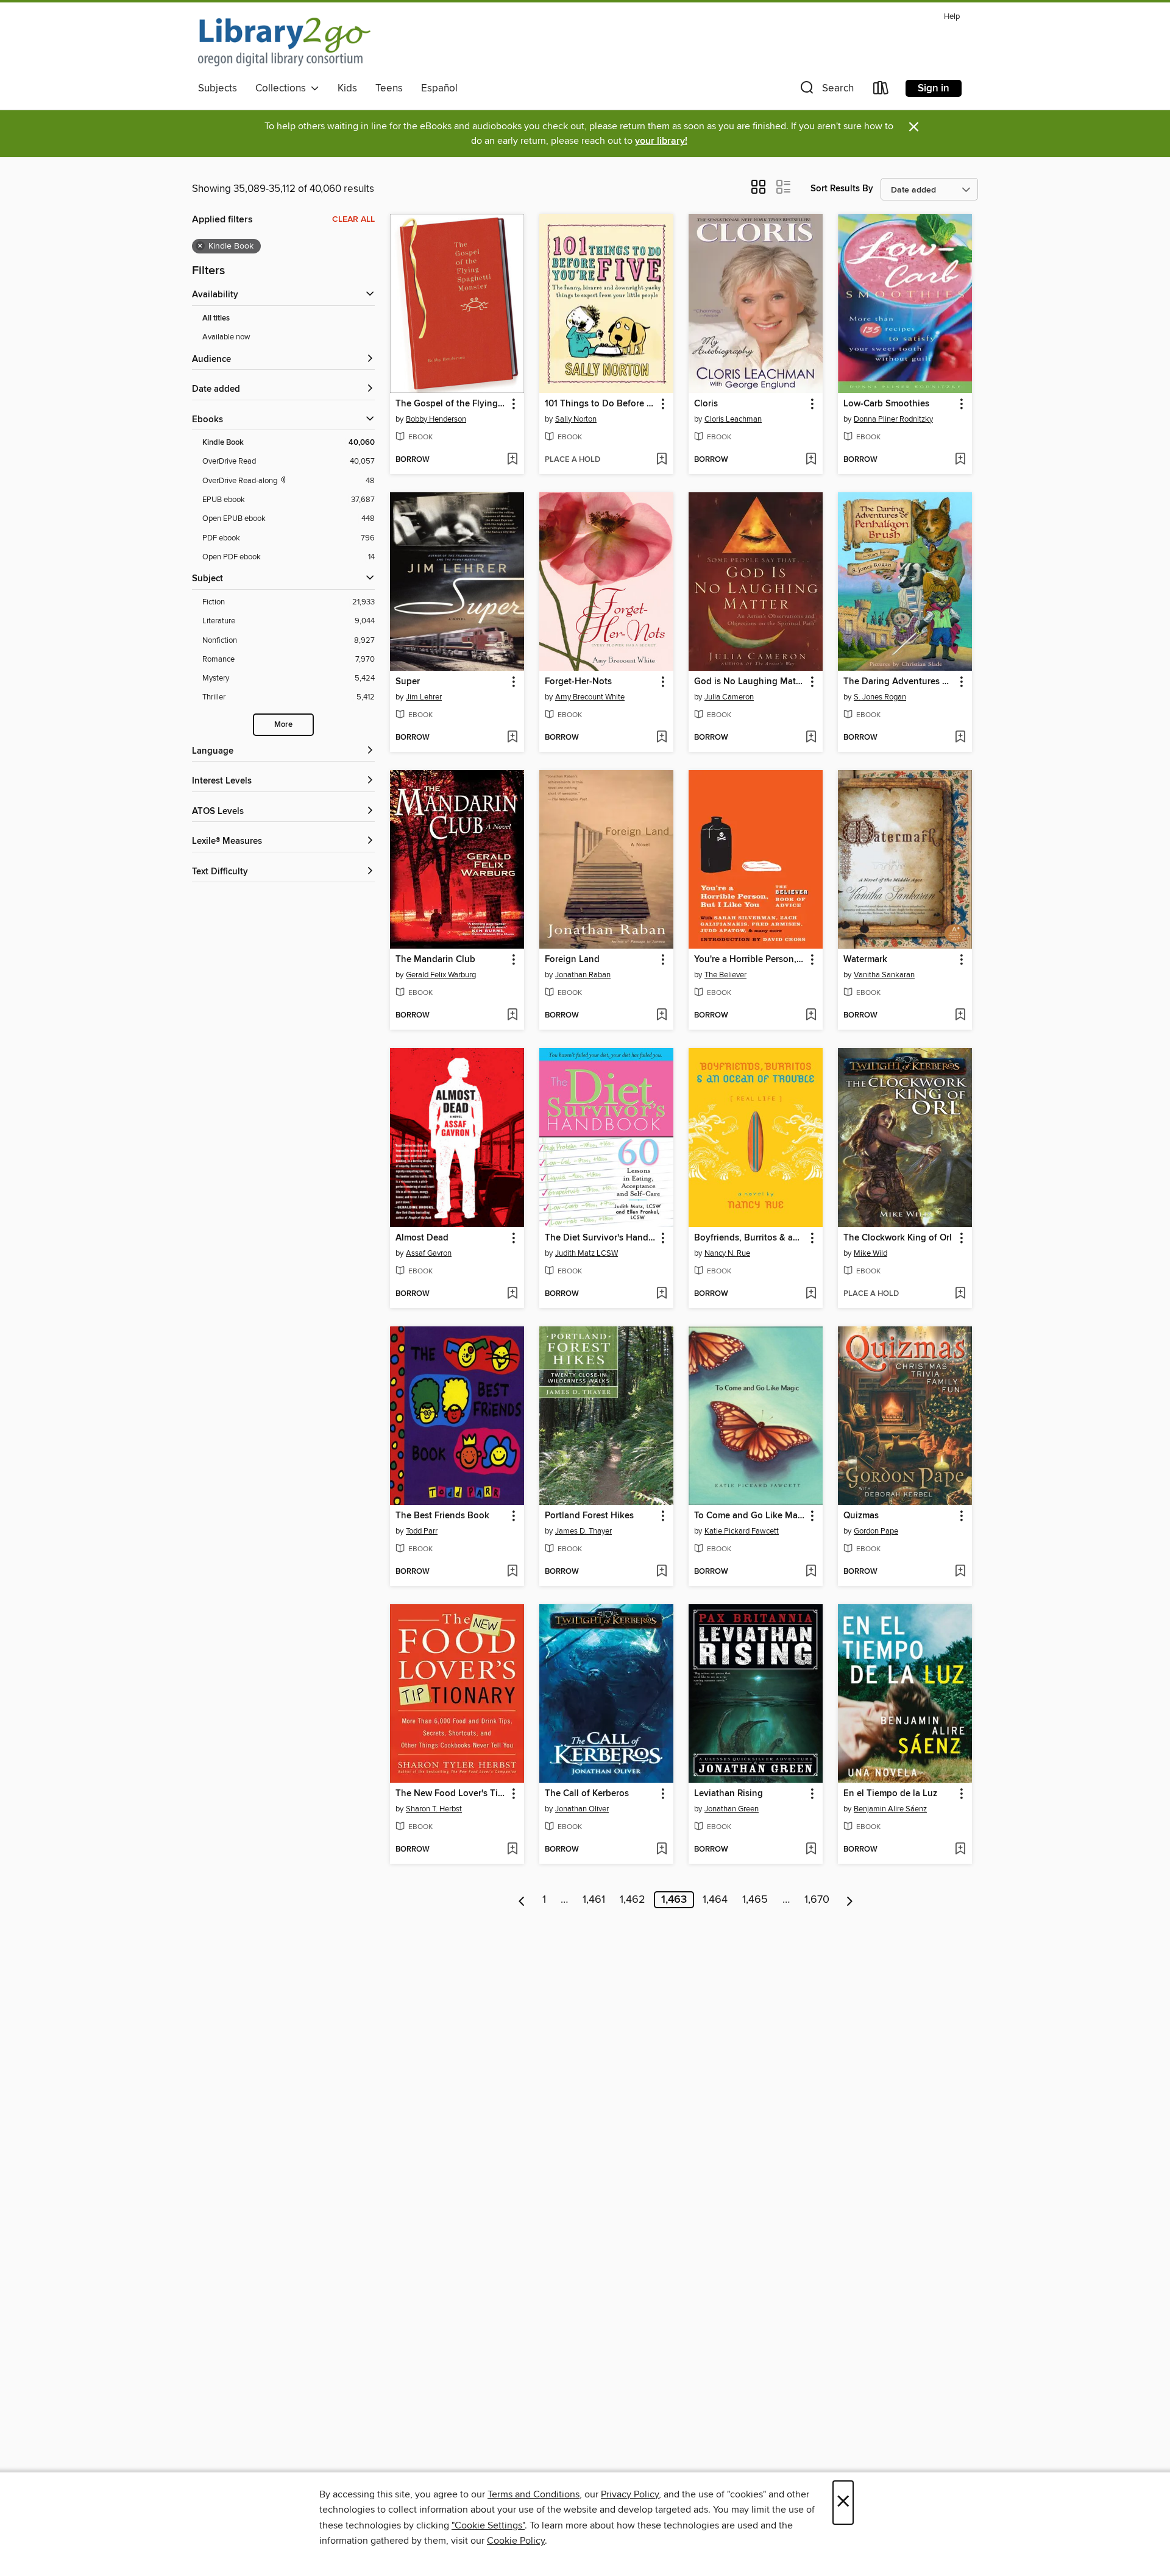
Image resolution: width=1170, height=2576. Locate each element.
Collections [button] (283, 88)
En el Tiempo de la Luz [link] (890, 1794)
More (283, 725)
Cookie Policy (516, 2541)
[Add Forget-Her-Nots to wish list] (661, 738)
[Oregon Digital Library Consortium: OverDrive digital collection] (284, 42)
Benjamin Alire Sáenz (890, 1809)
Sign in (934, 88)
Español (439, 88)
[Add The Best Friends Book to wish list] (512, 1572)
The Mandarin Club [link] (435, 960)
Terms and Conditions (534, 2494)
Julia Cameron (729, 697)
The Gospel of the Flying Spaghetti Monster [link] (451, 404)
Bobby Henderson (436, 419)
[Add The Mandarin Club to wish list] (512, 1016)
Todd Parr (422, 1531)
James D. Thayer (583, 1531)
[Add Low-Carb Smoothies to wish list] (960, 460)
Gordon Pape (876, 1531)
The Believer (725, 975)
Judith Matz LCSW (587, 1253)
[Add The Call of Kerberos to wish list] (661, 1850)
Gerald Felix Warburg (441, 975)
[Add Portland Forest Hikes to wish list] (661, 1572)
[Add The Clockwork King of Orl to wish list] (960, 1294)
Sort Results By (842, 189)
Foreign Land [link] (572, 960)
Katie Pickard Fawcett (742, 1531)
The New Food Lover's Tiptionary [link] (451, 1794)
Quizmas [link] (861, 1516)
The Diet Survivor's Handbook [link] (601, 1238)
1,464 (715, 1900)
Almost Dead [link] (422, 1238)
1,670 (817, 1900)
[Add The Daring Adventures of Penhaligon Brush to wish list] (960, 738)
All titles (216, 318)
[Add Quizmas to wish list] (960, 1572)
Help (952, 17)
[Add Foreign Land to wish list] (661, 1016)
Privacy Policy (630, 2494)
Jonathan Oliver (582, 1809)
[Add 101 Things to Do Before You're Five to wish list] (661, 460)
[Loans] (881, 90)
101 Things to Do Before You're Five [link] (601, 404)
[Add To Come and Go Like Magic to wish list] (811, 1572)
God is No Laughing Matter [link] (750, 682)
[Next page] (850, 1900)
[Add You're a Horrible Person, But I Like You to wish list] (811, 1016)
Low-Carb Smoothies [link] (886, 404)
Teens (389, 88)
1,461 (594, 1900)
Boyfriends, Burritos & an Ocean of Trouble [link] (750, 1238)
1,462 (633, 1900)
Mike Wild (870, 1253)
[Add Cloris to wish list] (811, 460)
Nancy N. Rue (727, 1253)
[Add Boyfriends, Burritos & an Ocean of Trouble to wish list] (811, 1294)
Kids (347, 88)
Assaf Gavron (429, 1253)
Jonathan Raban (583, 975)
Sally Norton (576, 419)
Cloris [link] (706, 404)
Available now (226, 337)
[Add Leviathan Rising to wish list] (811, 1850)
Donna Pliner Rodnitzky (893, 419)
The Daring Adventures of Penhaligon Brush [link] (899, 682)
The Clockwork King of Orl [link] (898, 1238)
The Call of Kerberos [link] (587, 1794)
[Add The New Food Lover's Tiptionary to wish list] (512, 1850)
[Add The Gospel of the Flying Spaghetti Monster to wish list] (512, 460)
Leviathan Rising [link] (729, 1794)
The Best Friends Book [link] (442, 1516)
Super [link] (408, 682)
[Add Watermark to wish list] (960, 1016)
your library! (661, 141)
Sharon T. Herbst (434, 1809)
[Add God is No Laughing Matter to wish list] (811, 738)
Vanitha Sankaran (884, 975)
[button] (826, 90)
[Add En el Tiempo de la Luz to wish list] (960, 1850)
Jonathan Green (732, 1809)
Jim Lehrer (424, 697)
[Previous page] (522, 1900)
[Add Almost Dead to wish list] (512, 1294)
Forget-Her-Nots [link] (578, 682)
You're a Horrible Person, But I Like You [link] (750, 960)
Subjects (218, 88)
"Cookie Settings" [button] (488, 2525)
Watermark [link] (865, 960)
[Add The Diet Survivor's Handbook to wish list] (661, 1294)
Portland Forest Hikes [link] (589, 1516)
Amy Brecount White (590, 697)
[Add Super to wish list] (512, 738)
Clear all (353, 219)
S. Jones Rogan (880, 697)
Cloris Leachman (733, 419)
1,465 (755, 1900)
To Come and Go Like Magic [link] (750, 1516)
